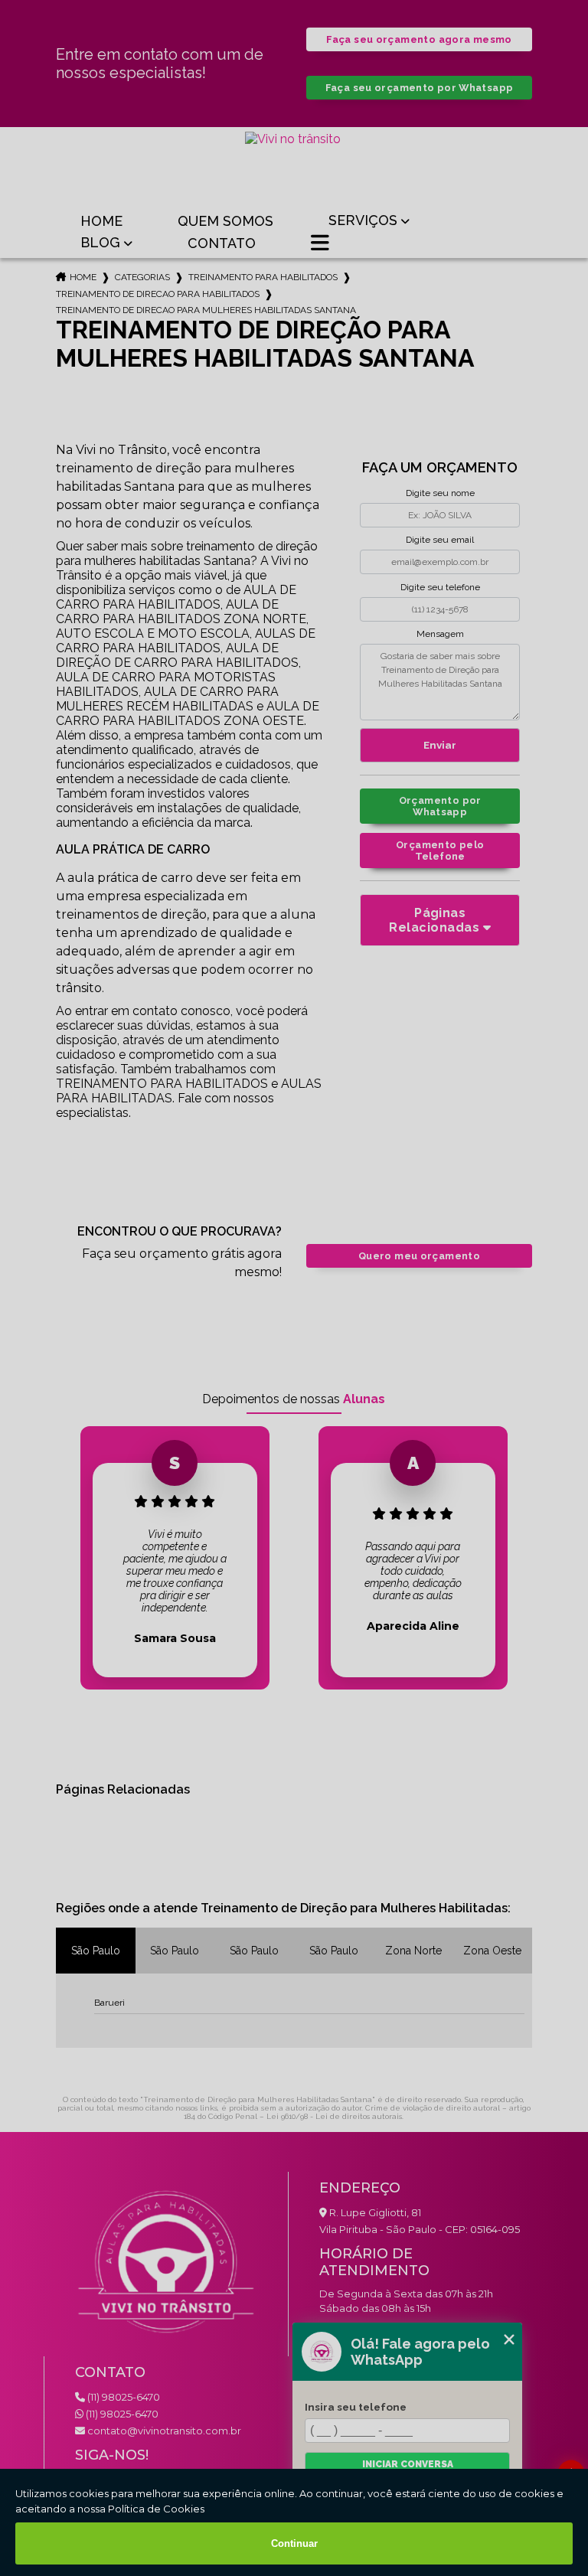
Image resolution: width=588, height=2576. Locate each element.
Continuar (294, 2543)
